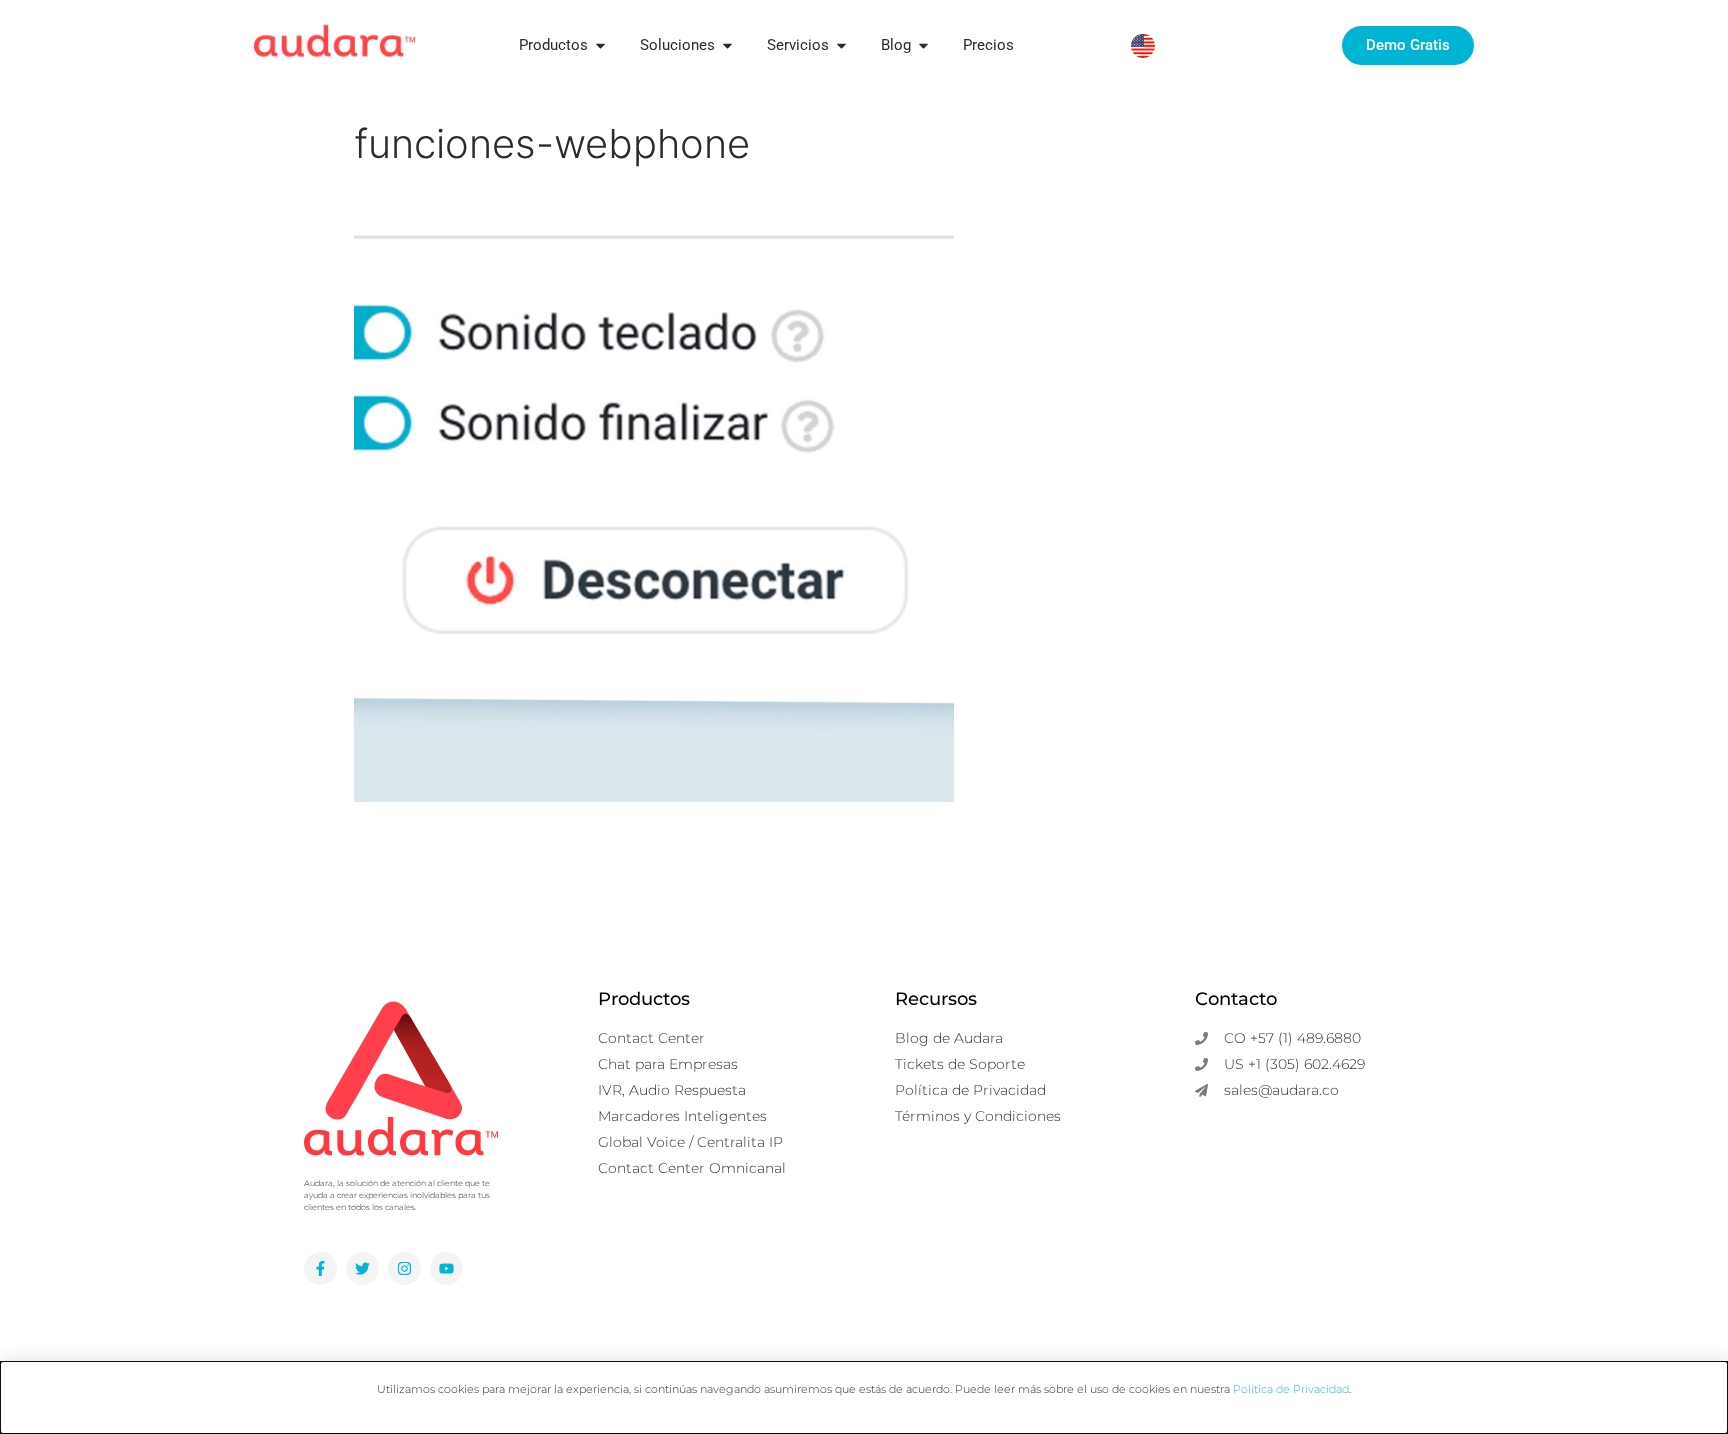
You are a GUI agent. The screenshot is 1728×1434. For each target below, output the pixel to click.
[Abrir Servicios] (841, 45)
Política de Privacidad (1291, 1389)
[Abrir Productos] (600, 45)
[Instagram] (404, 1268)
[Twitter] (362, 1268)
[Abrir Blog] (923, 45)
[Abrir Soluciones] (727, 45)
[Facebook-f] (320, 1268)
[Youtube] (446, 1268)
